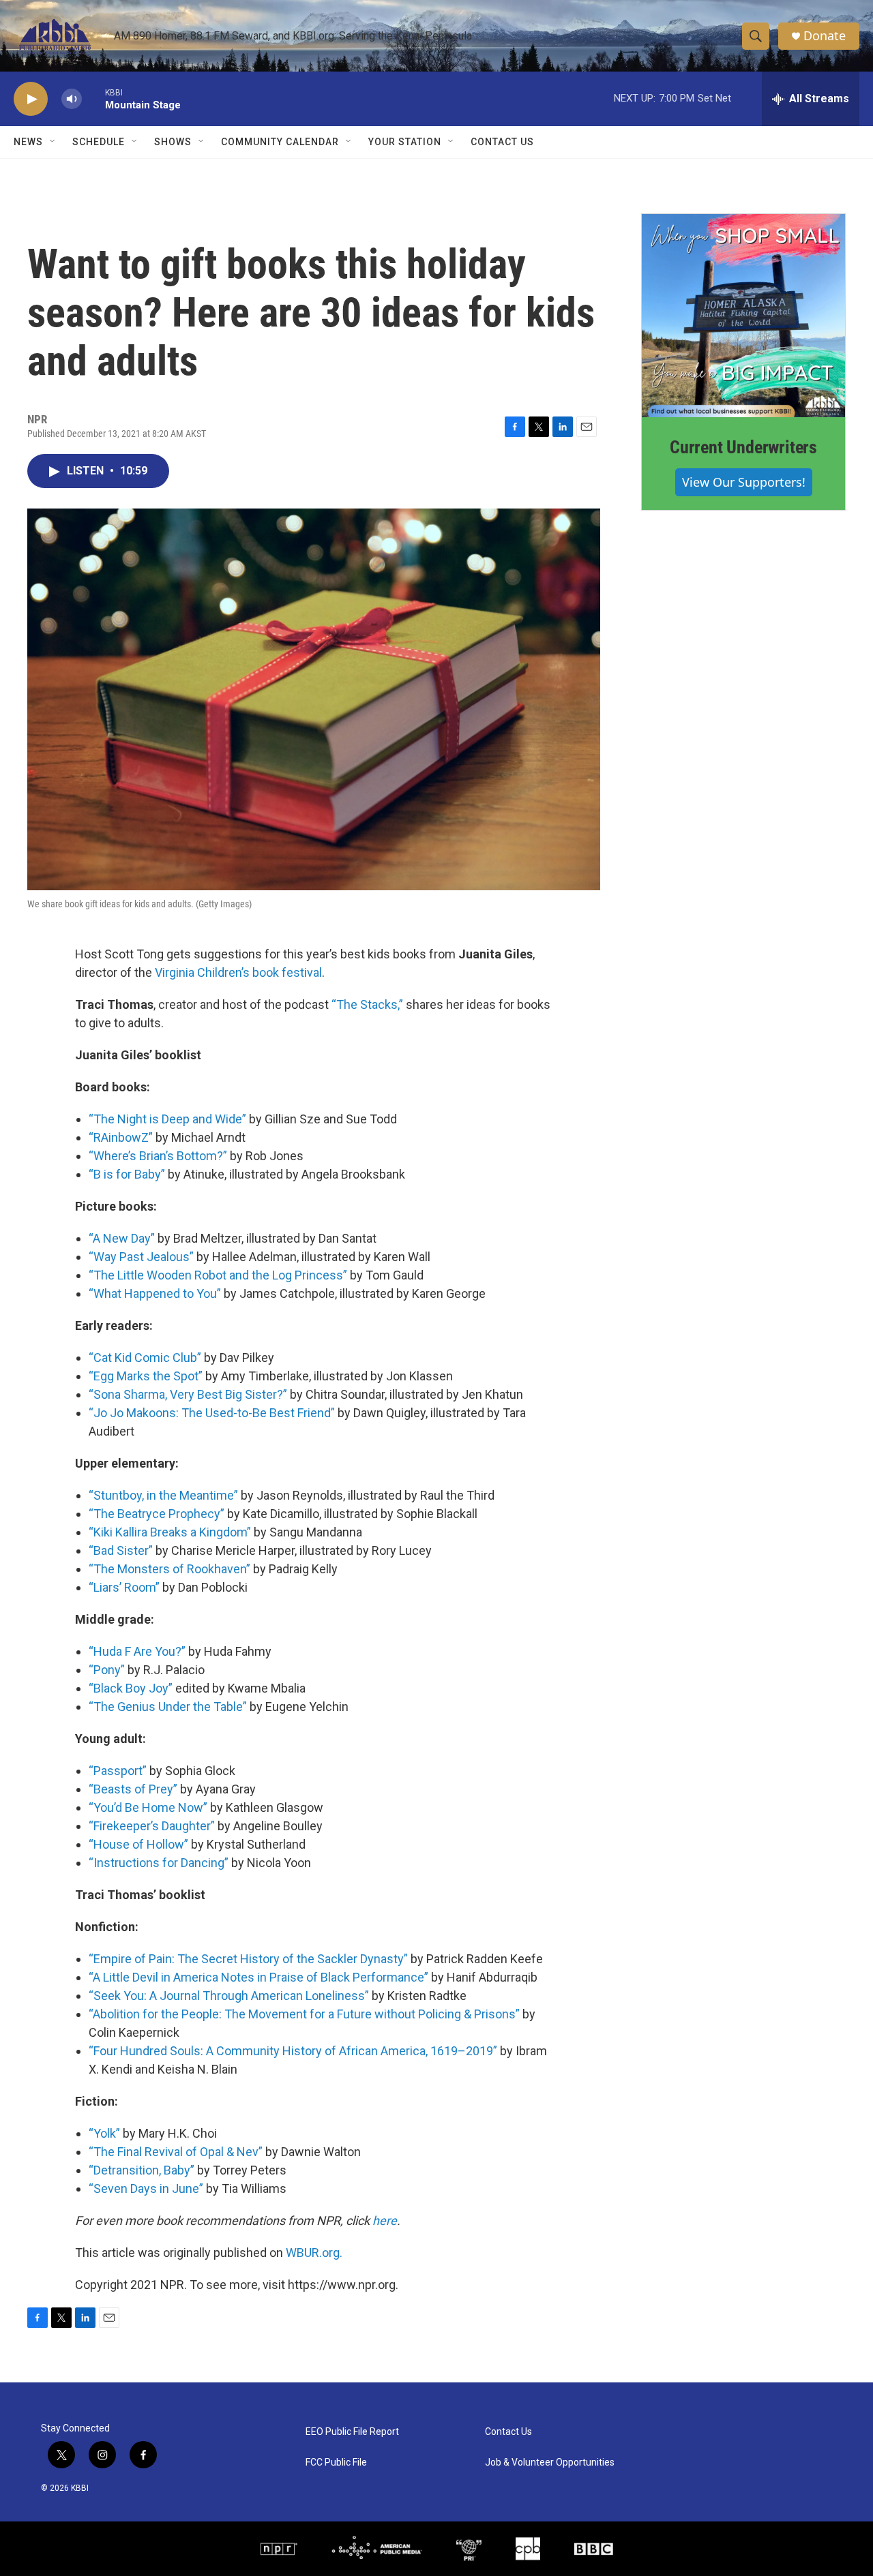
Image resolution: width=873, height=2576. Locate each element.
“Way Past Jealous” (141, 1257)
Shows (173, 142)
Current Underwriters (743, 447)
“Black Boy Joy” (131, 1688)
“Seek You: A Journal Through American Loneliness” (229, 1996)
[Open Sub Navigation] (53, 142)
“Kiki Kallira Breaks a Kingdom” (170, 1532)
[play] (31, 99)
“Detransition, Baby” (142, 2170)
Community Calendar (280, 142)
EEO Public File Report (352, 2432)
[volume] (72, 99)
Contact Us (502, 142)
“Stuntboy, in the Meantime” (163, 1495)
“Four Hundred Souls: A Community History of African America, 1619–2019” (293, 2051)
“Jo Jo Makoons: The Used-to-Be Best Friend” (212, 1413)
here (385, 2221)
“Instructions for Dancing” (159, 1863)
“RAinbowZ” (121, 1137)
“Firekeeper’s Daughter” (152, 1826)
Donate (825, 36)
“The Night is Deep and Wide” (167, 1119)
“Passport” (118, 1771)
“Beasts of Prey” (133, 1789)
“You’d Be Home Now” (148, 1807)
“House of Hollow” (138, 1844)
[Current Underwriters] (743, 316)
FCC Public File (336, 2463)
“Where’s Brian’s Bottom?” (158, 1156)
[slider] (93, 99)
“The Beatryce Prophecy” (157, 1514)
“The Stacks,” (367, 1004)
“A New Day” (122, 1238)
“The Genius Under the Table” (168, 1707)
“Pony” (107, 1670)
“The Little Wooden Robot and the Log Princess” (218, 1275)
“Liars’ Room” (124, 1587)
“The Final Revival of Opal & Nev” (176, 2152)
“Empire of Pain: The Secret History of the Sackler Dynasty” (248, 1959)
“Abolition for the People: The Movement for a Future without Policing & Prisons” (304, 2014)
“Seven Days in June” (146, 2188)
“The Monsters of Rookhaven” (169, 1569)
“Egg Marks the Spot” (146, 1376)
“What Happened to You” (155, 1293)
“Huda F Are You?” (137, 1651)
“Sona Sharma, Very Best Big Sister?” (188, 1394)
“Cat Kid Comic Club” (145, 1358)
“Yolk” (104, 2133)
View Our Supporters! (744, 482)
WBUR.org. (314, 2253)
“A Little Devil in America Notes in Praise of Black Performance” (258, 1977)
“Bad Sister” (121, 1550)
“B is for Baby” (127, 1174)
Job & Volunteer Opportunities (550, 2463)
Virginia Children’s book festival (238, 972)
